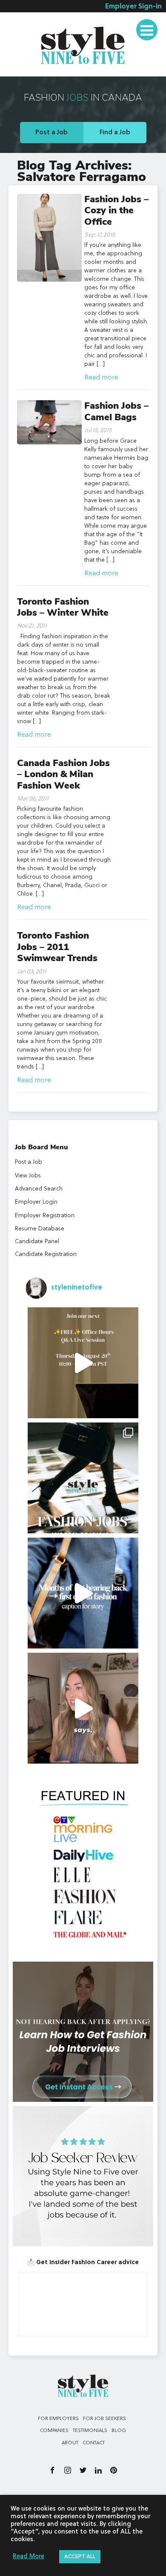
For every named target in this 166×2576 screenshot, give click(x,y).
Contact (94, 2443)
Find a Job (115, 133)
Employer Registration (45, 1216)
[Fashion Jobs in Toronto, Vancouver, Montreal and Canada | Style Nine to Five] (83, 44)
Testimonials (30, 70)
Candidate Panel (37, 1241)
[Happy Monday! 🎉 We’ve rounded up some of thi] (83, 1478)
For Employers (58, 2419)
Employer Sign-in (133, 7)
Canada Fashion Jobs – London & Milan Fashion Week (63, 774)
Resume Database (40, 1229)
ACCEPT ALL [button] (80, 2557)
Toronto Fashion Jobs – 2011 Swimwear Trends (57, 947)
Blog (119, 2431)
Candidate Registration (46, 1254)
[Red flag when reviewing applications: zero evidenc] (83, 1708)
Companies (54, 2431)
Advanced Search (39, 1189)
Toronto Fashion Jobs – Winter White (63, 607)
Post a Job (52, 133)
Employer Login (36, 1202)
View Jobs (28, 1176)
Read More (29, 2557)
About (70, 2443)
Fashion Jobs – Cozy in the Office (116, 211)
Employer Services (39, 23)
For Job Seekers (104, 2419)
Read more (101, 378)
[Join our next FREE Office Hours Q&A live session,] (83, 1363)
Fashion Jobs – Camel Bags (116, 411)
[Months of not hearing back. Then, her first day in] (83, 1593)
